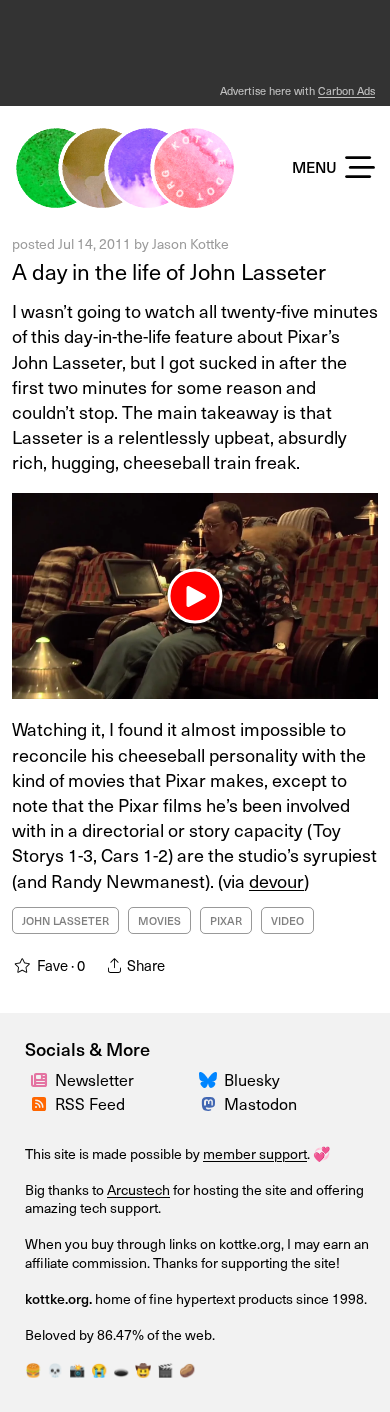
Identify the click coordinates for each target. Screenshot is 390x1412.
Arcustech (138, 1189)
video (287, 920)
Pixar (226, 920)
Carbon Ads (346, 90)
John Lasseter (65, 920)
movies (159, 920)
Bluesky (252, 1079)
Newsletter (94, 1079)
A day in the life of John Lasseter (169, 270)
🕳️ (121, 1369)
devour (276, 880)
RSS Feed (90, 1103)
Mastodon (260, 1103)
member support (255, 1153)
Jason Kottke (190, 243)
